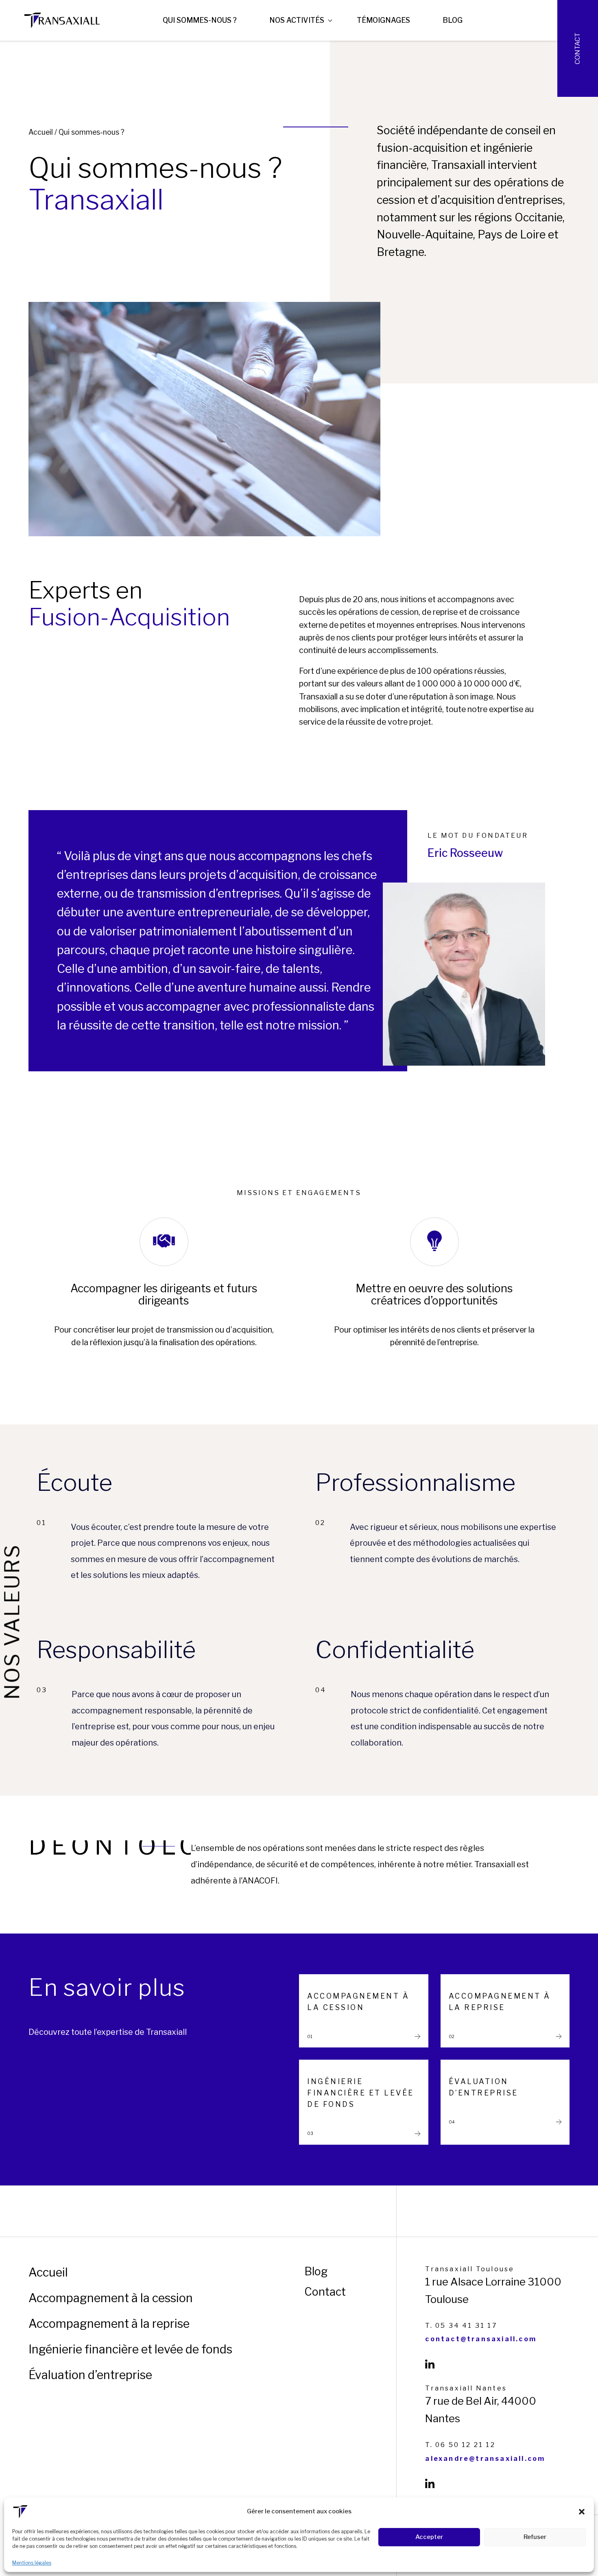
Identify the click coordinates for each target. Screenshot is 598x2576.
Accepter (429, 2537)
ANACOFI (260, 1881)
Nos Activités (297, 20)
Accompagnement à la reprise (109, 2324)
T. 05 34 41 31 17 (461, 2326)
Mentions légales (32, 2563)
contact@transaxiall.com (481, 2339)
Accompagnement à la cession (111, 2298)
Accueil (41, 132)
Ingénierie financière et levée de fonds (130, 2349)
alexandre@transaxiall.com (485, 2459)
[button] (582, 2512)
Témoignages (383, 20)
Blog (453, 20)
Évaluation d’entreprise (90, 2375)
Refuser (535, 2537)
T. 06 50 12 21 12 (460, 2445)
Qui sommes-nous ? (200, 20)
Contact (577, 48)
